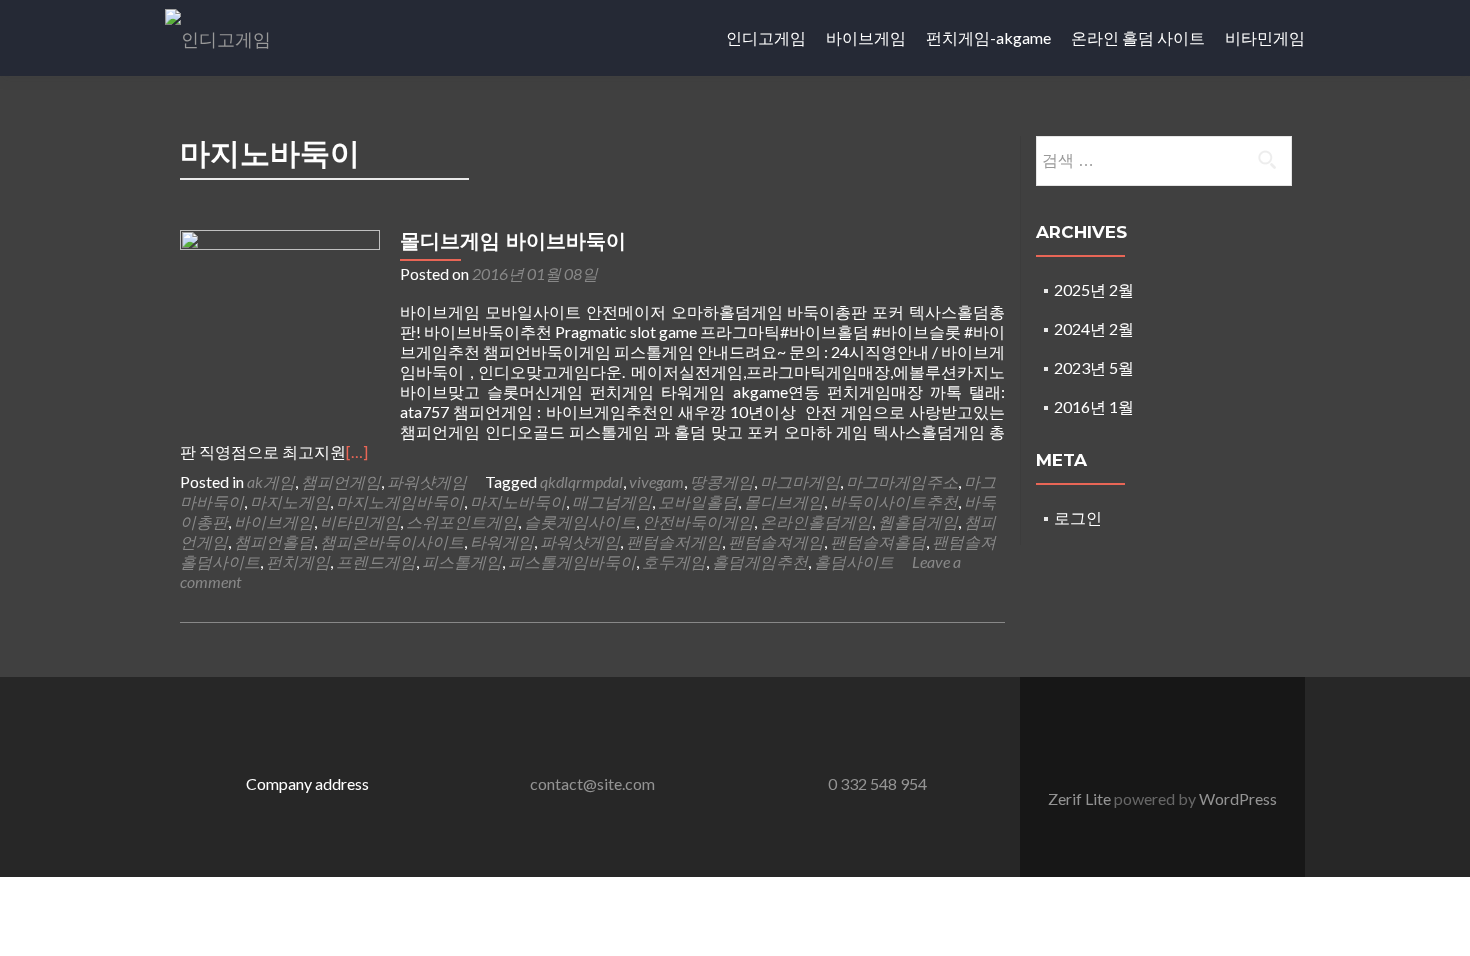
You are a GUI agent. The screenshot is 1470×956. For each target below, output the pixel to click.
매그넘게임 (612, 501)
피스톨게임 (462, 561)
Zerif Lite (1081, 798)
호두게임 (674, 561)
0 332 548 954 (877, 783)
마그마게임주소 (902, 481)
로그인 (1078, 517)
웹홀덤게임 (918, 521)
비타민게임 (1265, 37)
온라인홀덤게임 (816, 521)
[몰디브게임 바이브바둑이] (280, 327)
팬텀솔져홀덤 (878, 541)
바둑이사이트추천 (894, 501)
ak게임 (271, 481)
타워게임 (502, 541)
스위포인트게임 (462, 521)
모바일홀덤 (698, 501)
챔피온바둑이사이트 (392, 541)
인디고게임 (766, 37)
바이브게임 (866, 37)
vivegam (656, 481)
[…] (357, 451)
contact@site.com (592, 783)
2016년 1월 (1094, 406)
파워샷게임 (427, 481)
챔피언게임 (341, 481)
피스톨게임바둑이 (572, 561)
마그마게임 (800, 481)
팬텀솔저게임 (674, 541)
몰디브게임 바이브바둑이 (513, 241)
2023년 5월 (1094, 367)
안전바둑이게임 (698, 521)
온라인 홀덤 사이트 (1138, 37)
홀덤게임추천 (760, 561)
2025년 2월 (1094, 289)
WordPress (1236, 798)
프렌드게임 (376, 561)
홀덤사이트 (854, 561)
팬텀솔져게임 (776, 541)
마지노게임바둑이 (400, 501)
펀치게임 (298, 561)
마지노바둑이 (518, 501)
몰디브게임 (784, 501)
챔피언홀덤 (274, 541)
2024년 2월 (1094, 328)
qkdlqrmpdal (581, 481)
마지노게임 (290, 501)
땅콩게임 (722, 481)
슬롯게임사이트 (580, 521)
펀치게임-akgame (988, 37)
